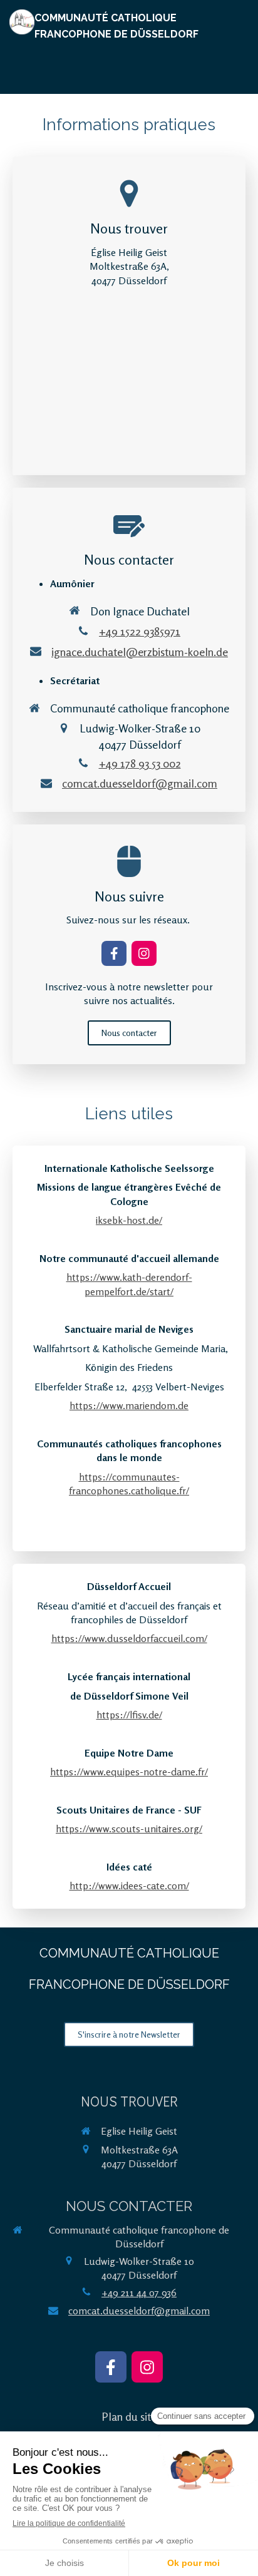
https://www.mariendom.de (129, 1405)
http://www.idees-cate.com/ (129, 1886)
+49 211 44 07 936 (139, 2292)
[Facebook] (114, 953)
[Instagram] (144, 953)
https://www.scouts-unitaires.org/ (129, 1829)
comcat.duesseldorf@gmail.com (140, 783)
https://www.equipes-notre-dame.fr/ (129, 1772)
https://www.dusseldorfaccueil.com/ (129, 1638)
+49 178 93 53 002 (140, 763)
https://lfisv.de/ (129, 1715)
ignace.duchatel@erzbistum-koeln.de (140, 652)
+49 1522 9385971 (140, 631)
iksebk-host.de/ (129, 1220)
